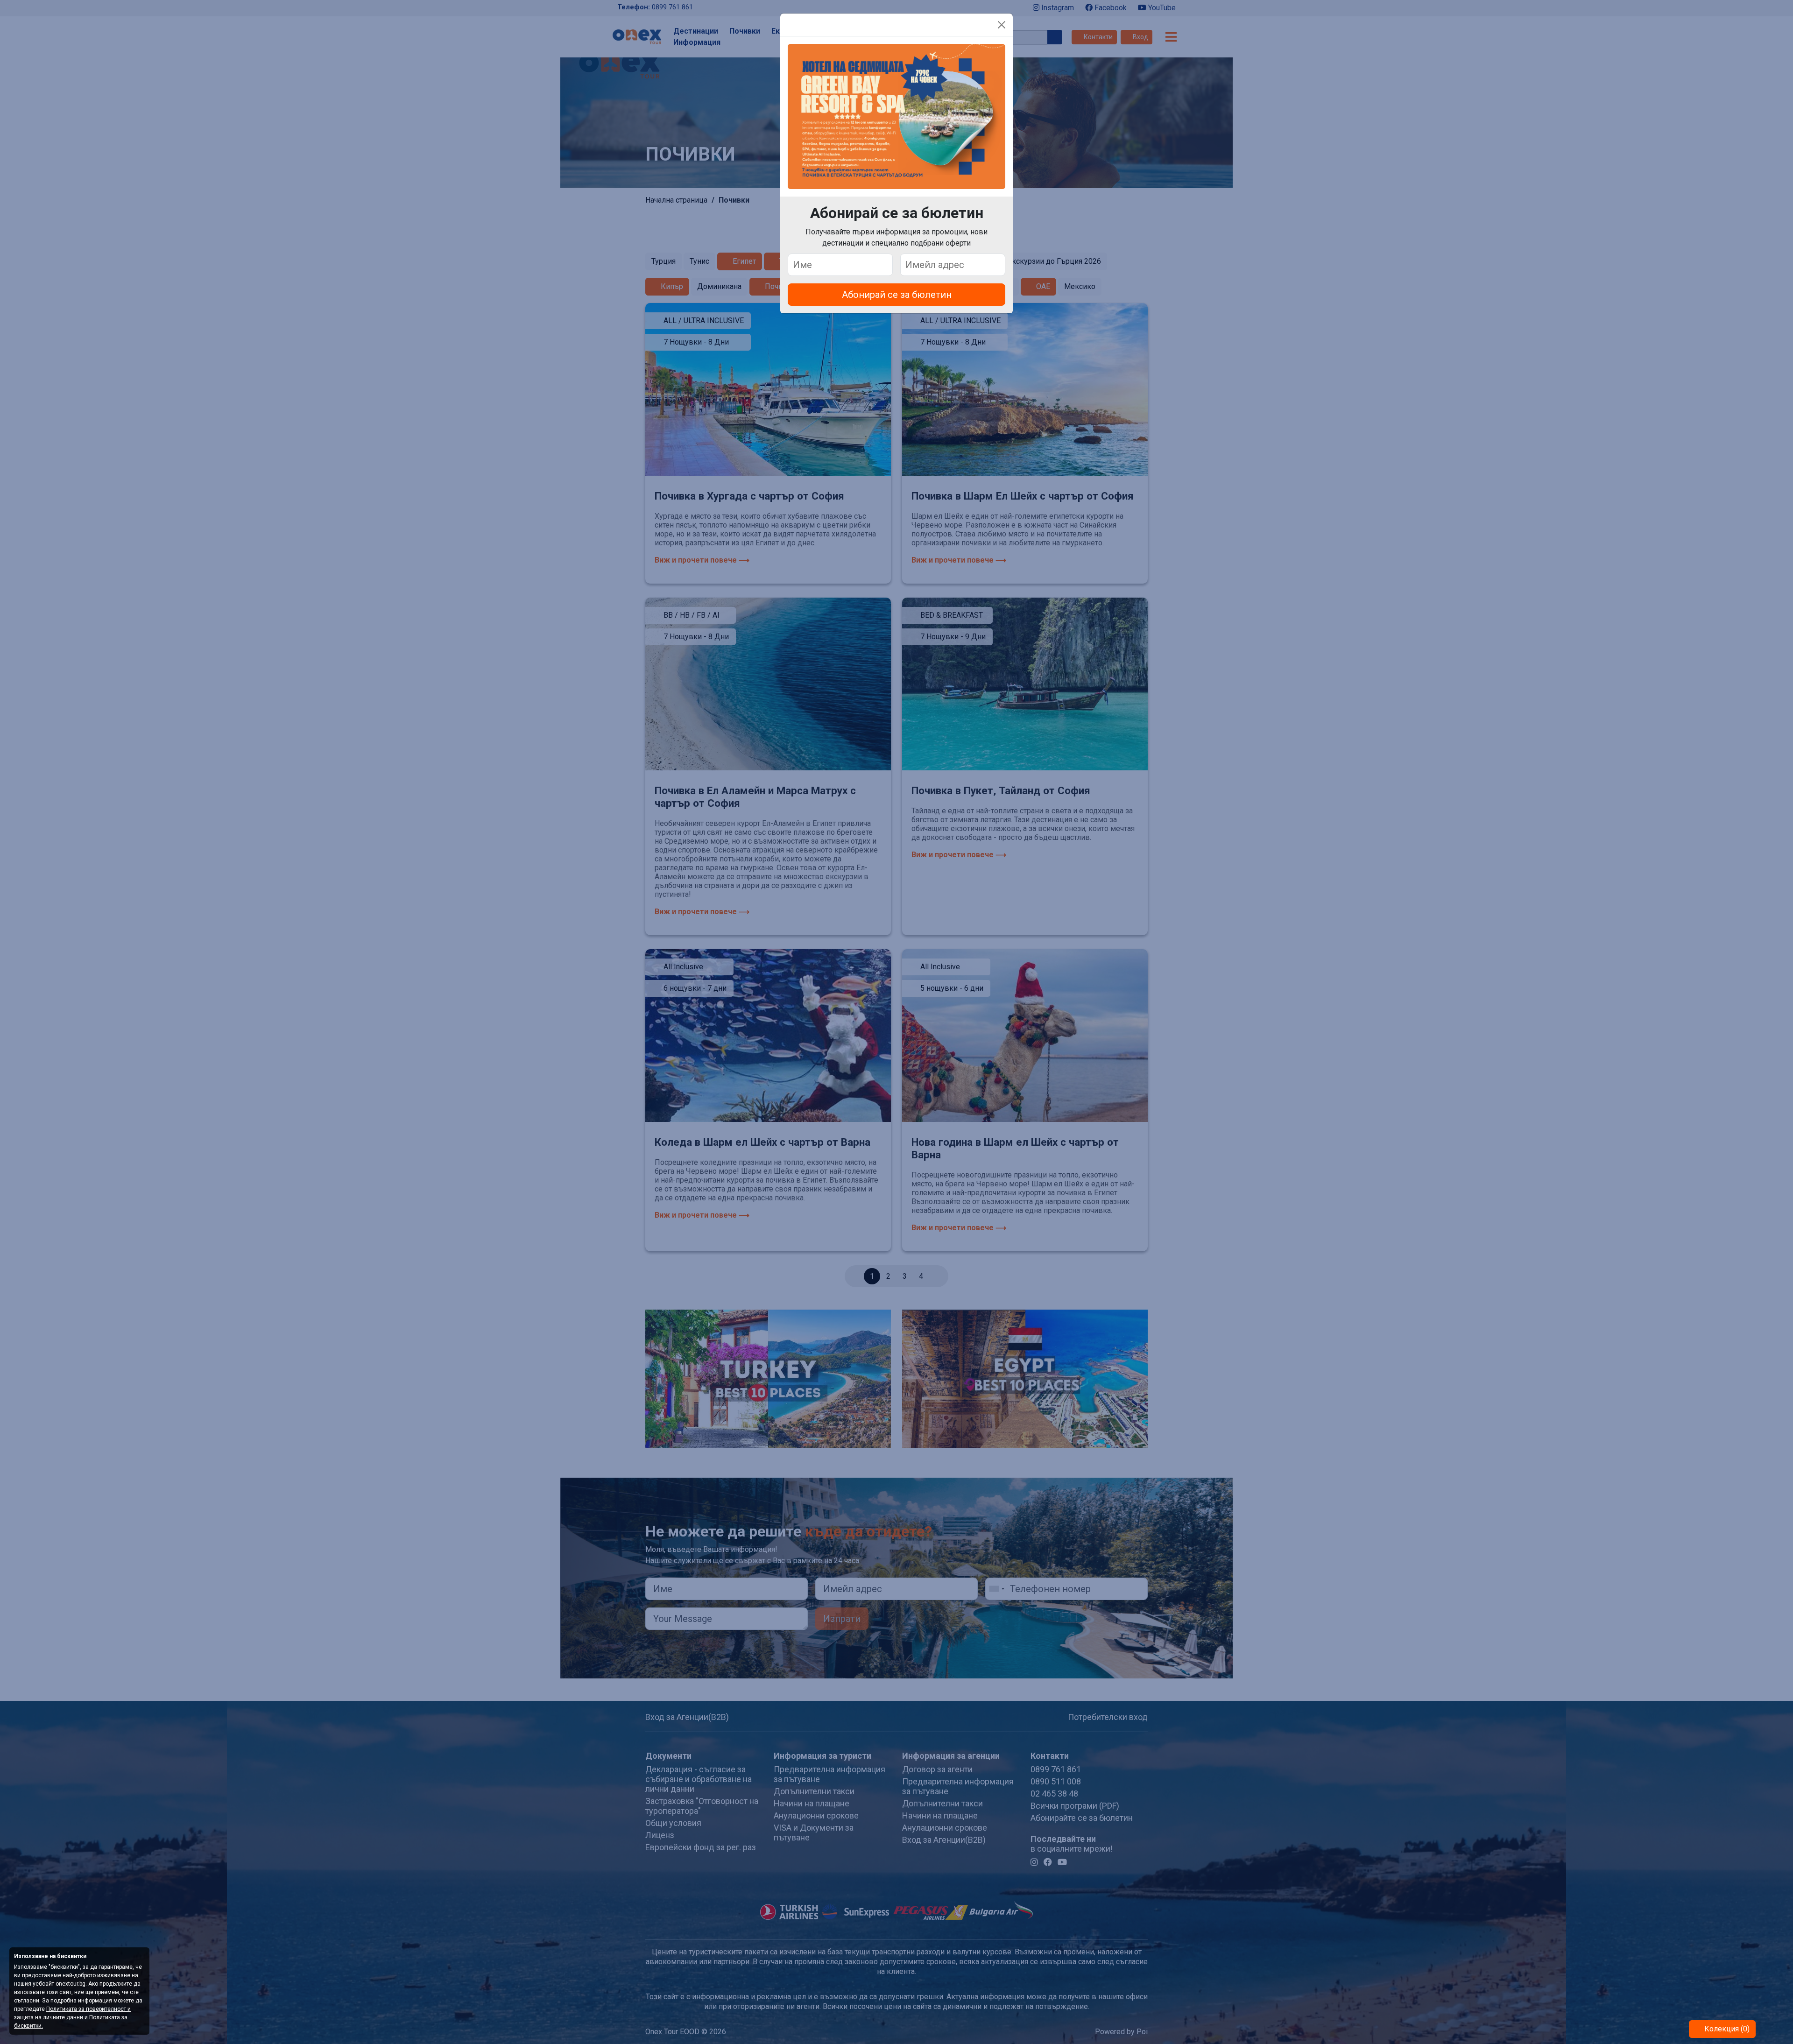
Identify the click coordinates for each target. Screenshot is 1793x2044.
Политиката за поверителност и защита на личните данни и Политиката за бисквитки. (72, 2017)
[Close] (1002, 25)
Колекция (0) (1726, 2029)
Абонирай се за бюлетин (897, 295)
